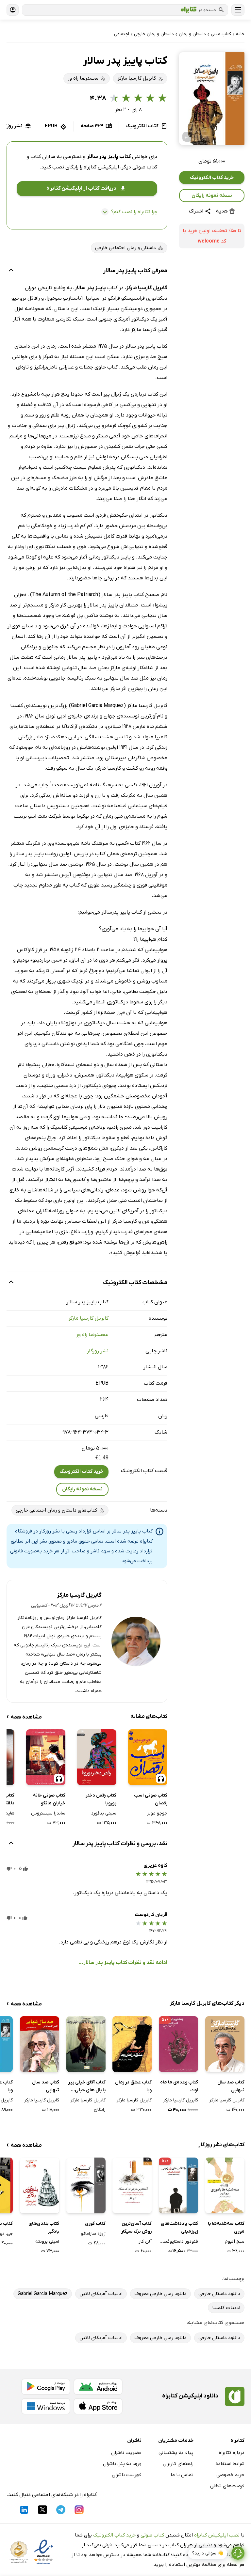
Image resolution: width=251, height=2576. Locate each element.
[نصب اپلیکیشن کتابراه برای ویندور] (46, 2406)
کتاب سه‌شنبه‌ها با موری (226, 2228)
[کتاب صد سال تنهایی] (225, 2044)
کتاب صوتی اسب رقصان (151, 1799)
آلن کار (145, 2242)
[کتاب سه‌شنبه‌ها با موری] (225, 2185)
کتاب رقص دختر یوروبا (101, 1799)
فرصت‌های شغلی (227, 2486)
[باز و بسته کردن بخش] (11, 271)
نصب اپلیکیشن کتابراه (217, 2535)
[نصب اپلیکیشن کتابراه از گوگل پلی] (46, 2387)
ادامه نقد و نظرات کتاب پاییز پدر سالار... (123, 1963)
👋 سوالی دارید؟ (208, 2553)
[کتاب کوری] (86, 2185)
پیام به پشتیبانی (176, 2453)
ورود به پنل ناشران (122, 2464)
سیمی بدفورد (104, 1813)
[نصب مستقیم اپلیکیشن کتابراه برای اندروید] (98, 2387)
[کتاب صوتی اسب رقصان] (148, 1757)
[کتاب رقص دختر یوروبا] (97, 1757)
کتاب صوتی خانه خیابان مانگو (49, 1799)
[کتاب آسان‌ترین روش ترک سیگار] (132, 2185)
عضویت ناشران (126, 2453)
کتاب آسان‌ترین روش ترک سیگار (136, 2228)
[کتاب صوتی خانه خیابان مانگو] (46, 1757)
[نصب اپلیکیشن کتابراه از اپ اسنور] (98, 2406)
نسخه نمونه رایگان (212, 196)
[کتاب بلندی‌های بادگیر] (40, 2185)
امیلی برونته (47, 2242)
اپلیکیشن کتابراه (101, 167)
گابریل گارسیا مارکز (88, 1318)
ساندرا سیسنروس (48, 1813)
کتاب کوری (95, 2224)
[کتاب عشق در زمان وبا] (132, 2044)
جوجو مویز (157, 1813)
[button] (212, 99)
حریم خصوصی (230, 2475)
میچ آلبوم (235, 2242)
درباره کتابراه (232, 2453)
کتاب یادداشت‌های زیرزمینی (179, 2228)
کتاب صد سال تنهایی (231, 2086)
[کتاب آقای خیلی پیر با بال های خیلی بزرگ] (86, 2044)
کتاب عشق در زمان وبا (133, 2086)
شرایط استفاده (230, 2464)
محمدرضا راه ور (92, 1335)
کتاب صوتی (152, 2535)
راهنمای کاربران (178, 2464)
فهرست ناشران (127, 2475)
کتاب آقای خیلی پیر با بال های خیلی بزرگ (87, 2087)
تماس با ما (182, 2475)
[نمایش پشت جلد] (187, 137)
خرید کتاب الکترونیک (212, 178)
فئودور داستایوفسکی (178, 2242)
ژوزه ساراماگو (93, 2234)
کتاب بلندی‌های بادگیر (44, 2228)
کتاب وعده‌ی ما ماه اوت (179, 2086)
